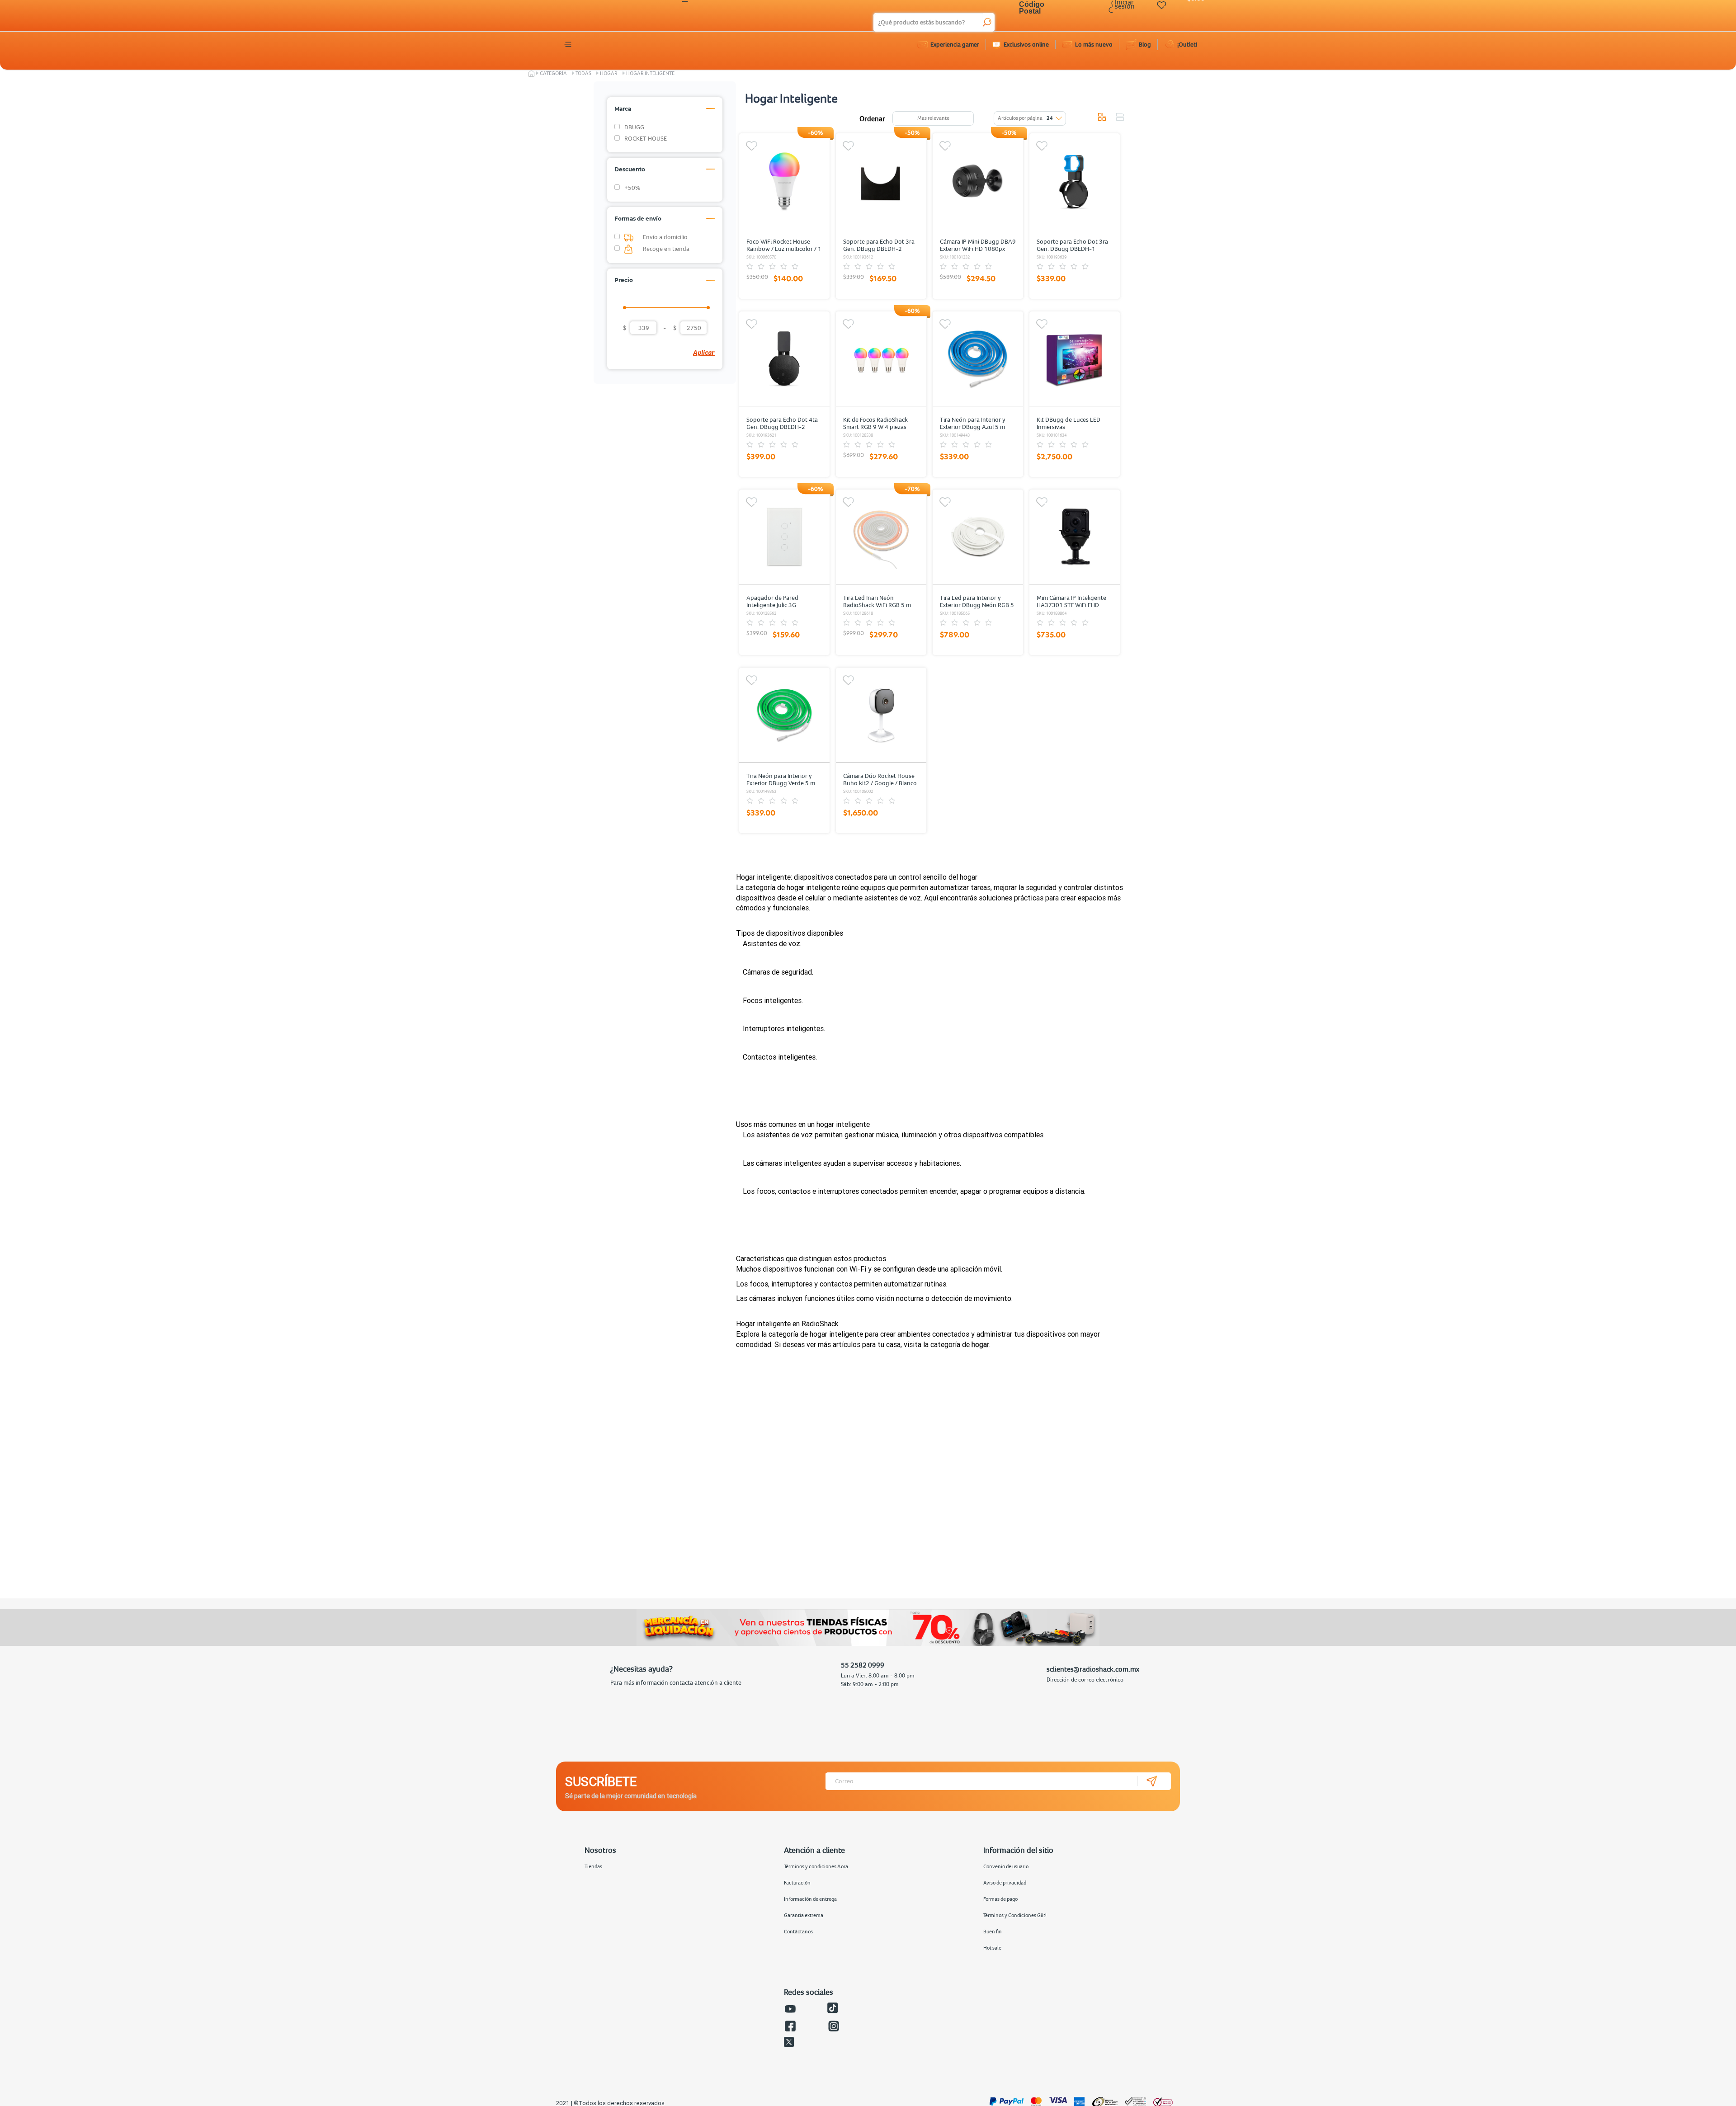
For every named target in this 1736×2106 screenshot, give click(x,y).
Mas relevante (933, 118)
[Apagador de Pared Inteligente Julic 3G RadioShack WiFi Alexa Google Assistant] (784, 537)
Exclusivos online (1026, 44)
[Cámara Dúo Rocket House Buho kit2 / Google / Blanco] (881, 715)
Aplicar (704, 352)
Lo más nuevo (1094, 44)
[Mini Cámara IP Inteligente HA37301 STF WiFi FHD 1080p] (1075, 537)
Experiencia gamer (955, 44)
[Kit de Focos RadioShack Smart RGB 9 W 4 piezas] (881, 359)
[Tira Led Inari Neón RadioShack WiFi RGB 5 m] (881, 537)
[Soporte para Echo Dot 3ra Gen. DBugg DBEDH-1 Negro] (1075, 181)
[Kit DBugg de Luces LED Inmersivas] (1075, 359)
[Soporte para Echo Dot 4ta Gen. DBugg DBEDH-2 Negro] (784, 359)
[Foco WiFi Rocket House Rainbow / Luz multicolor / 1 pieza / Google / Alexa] (784, 181)
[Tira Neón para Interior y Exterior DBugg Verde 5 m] (784, 715)
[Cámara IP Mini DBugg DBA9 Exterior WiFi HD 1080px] (978, 181)
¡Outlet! (1187, 44)
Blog (1145, 44)
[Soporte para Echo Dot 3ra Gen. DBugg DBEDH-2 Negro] (881, 181)
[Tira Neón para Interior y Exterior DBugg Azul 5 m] (978, 359)
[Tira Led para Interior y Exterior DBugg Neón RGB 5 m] (978, 537)
